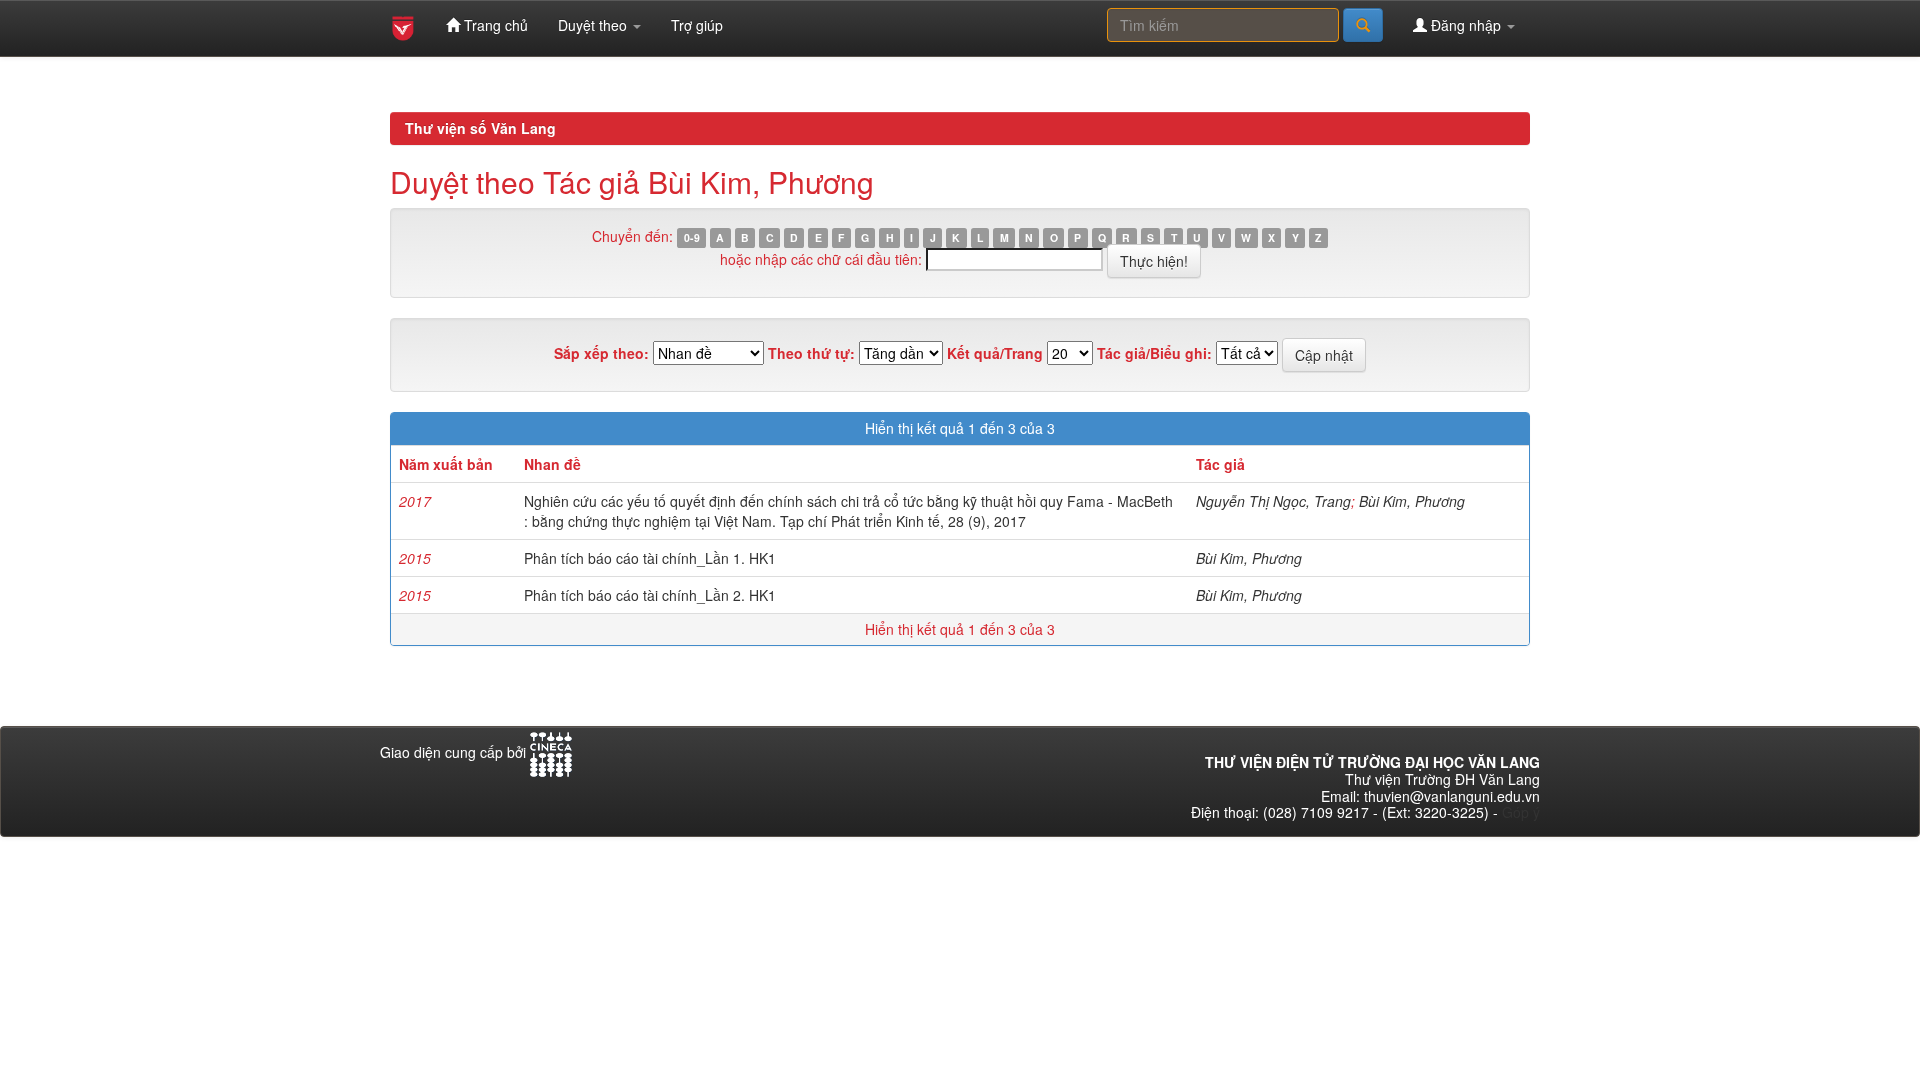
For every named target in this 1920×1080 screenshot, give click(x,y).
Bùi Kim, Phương (1412, 501)
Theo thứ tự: (811, 353)
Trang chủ (494, 25)
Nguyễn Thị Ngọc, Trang (1273, 501)
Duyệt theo (594, 25)
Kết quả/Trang (995, 353)
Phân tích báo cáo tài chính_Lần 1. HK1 (650, 558)
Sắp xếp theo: (601, 353)
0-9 (692, 237)
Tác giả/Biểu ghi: (1154, 353)
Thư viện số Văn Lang (480, 128)
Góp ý (1521, 812)
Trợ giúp (697, 25)
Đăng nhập (1466, 25)
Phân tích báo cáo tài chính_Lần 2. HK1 (650, 595)
